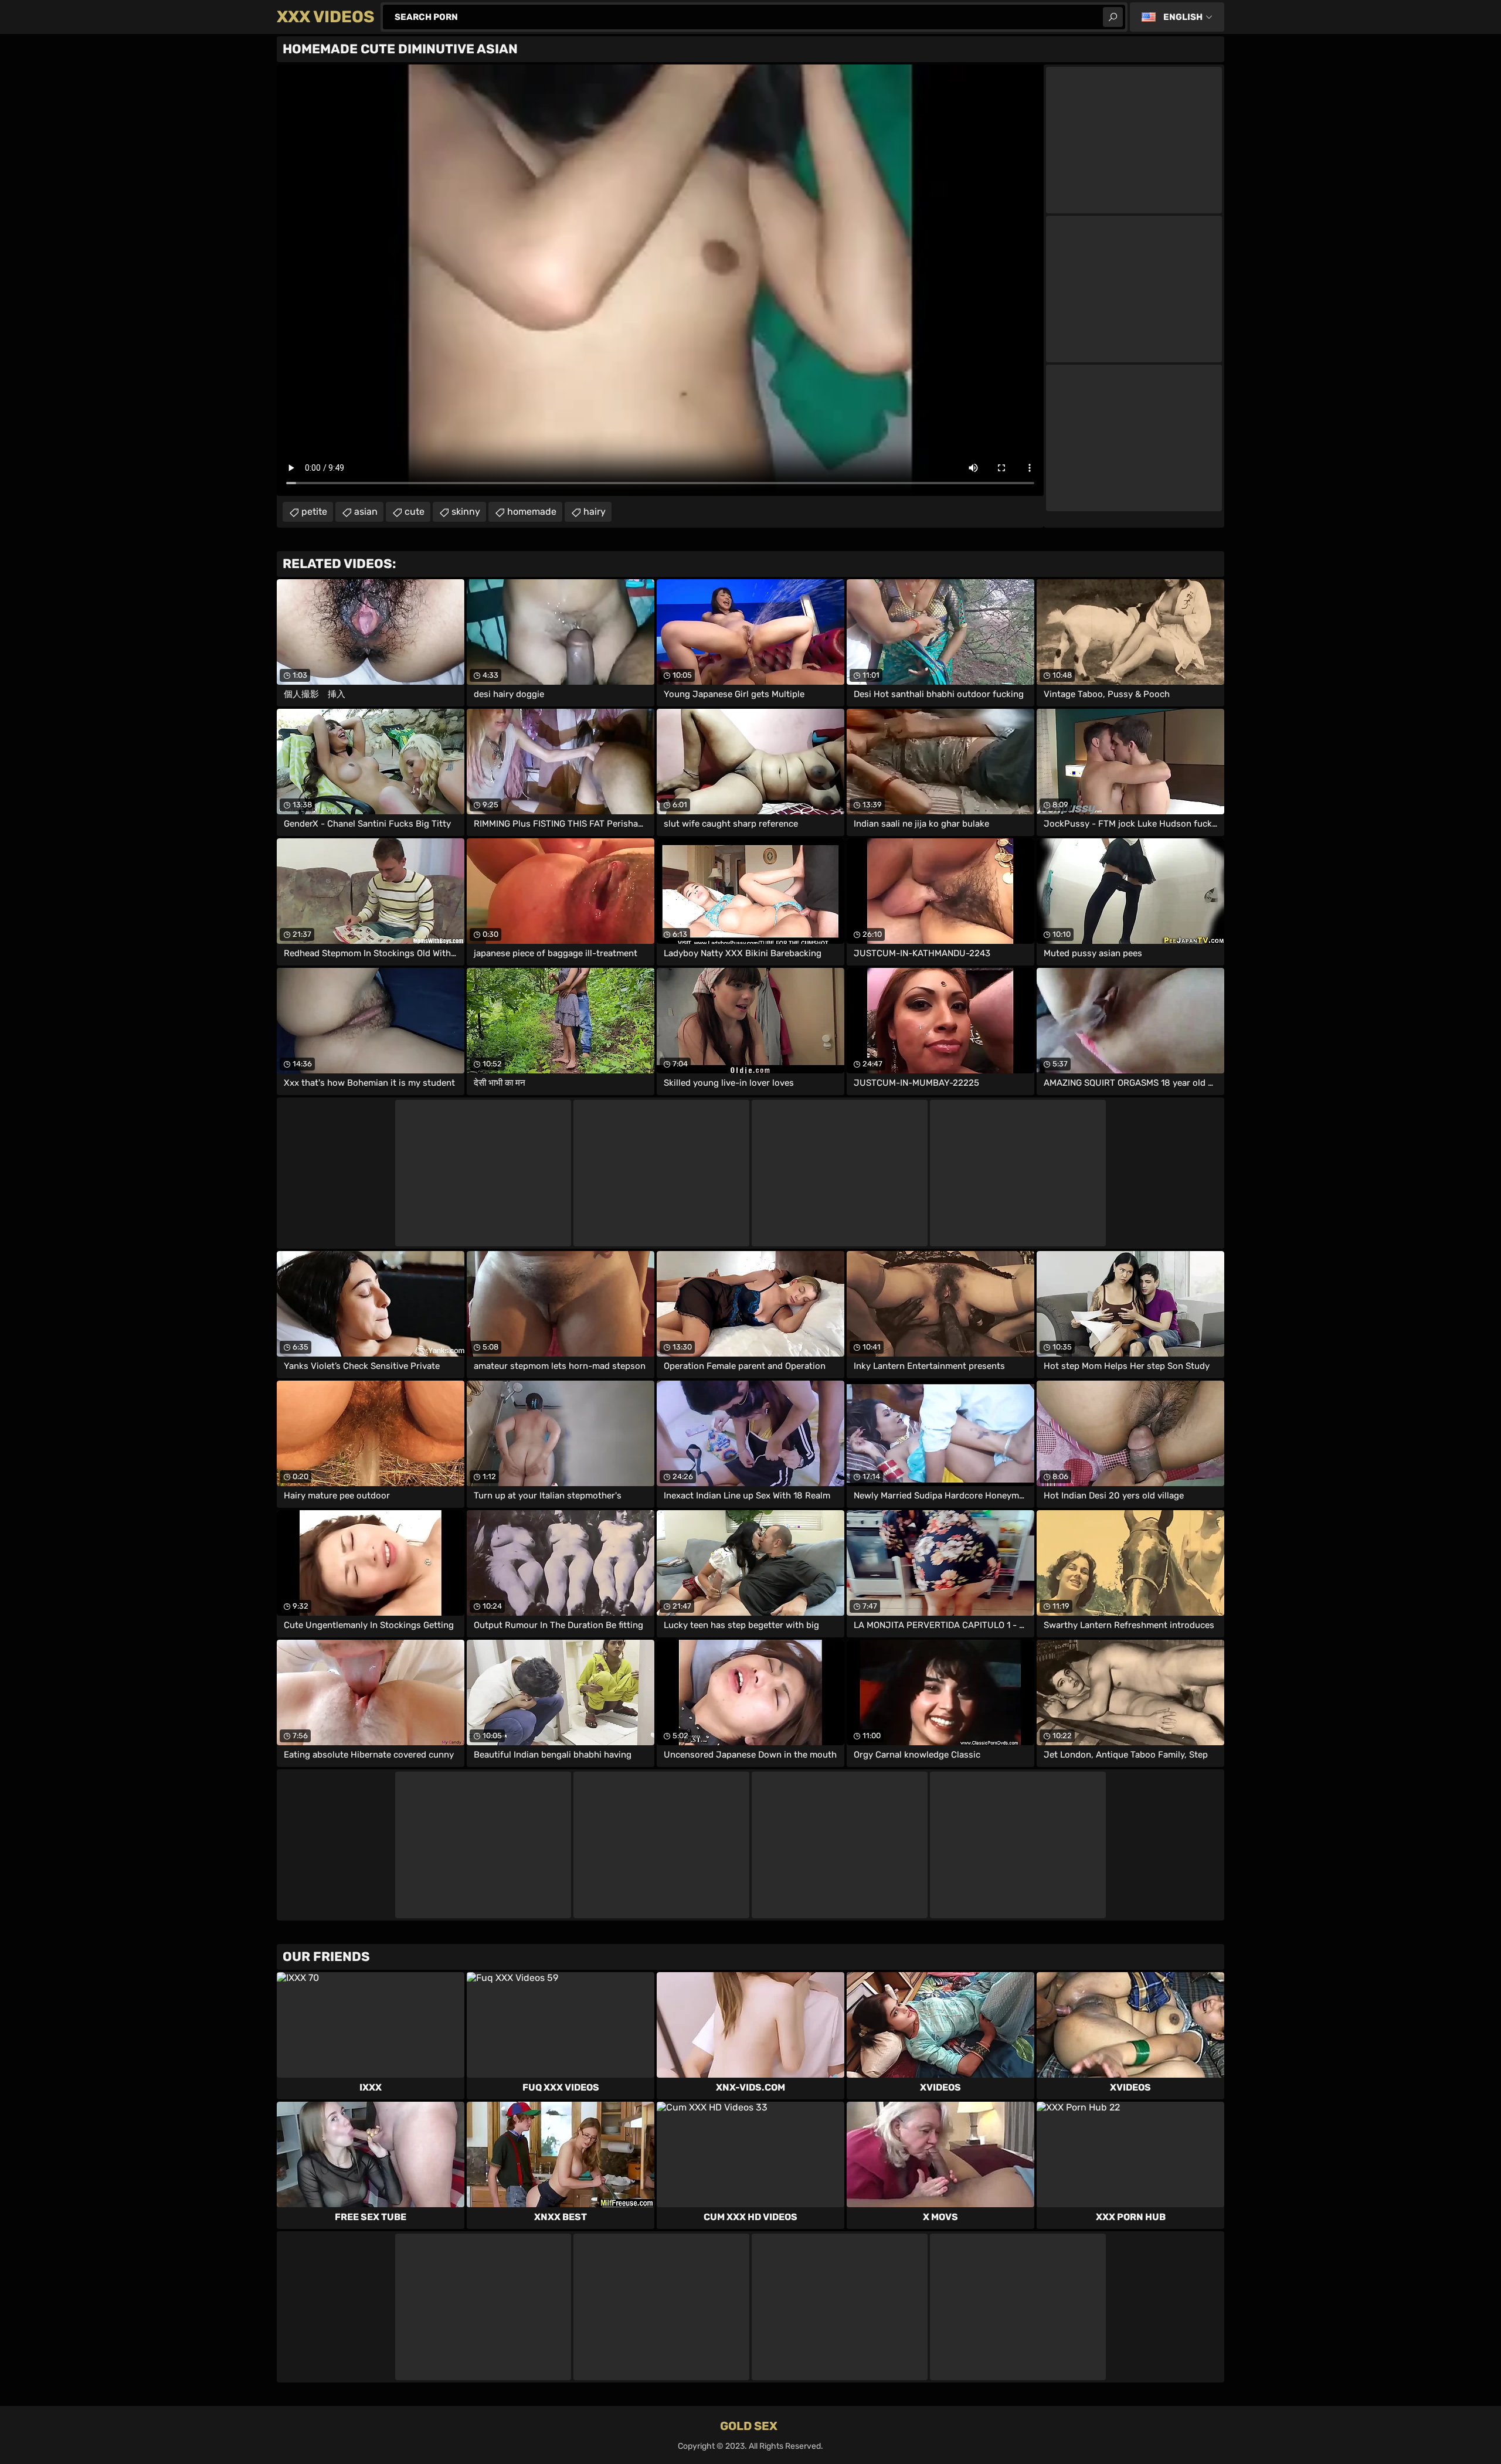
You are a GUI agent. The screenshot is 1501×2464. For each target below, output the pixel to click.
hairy (595, 512)
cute (415, 512)
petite (314, 512)
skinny (466, 512)
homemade (532, 512)
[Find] (1113, 17)
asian (366, 512)
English (1183, 17)
